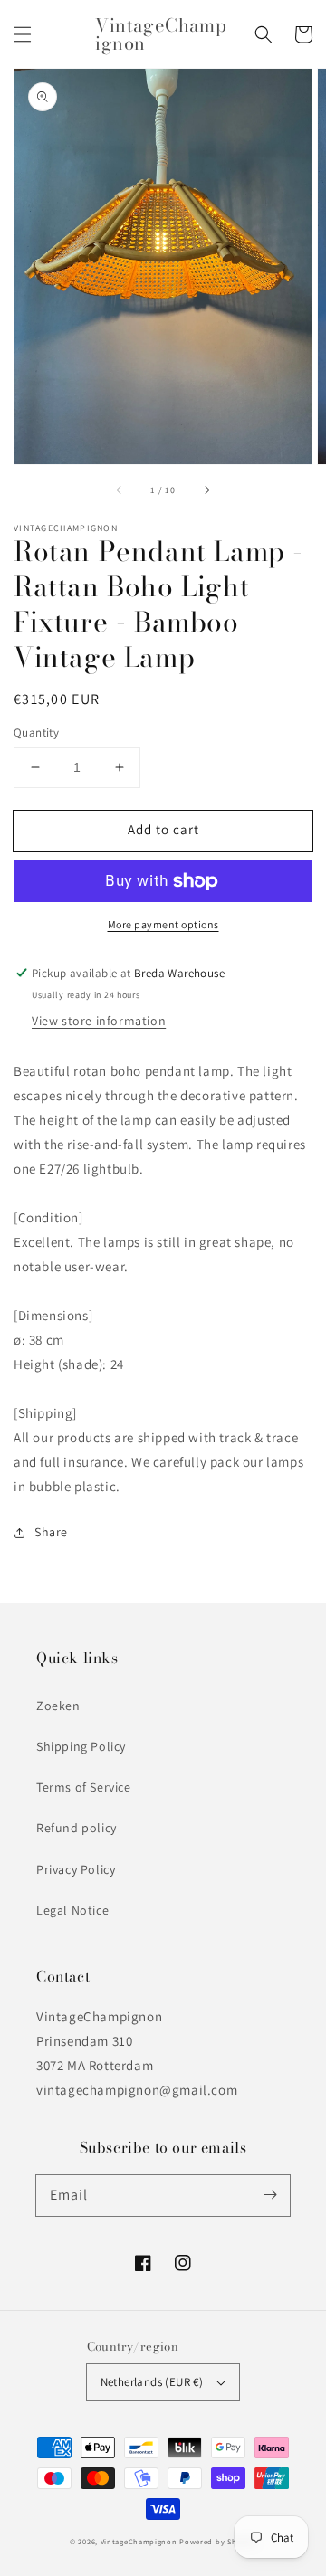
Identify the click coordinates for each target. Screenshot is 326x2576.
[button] (23, 34)
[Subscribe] (270, 2195)
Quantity (36, 732)
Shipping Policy (81, 1746)
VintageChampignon (139, 2541)
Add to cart (163, 829)
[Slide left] (120, 490)
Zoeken (58, 1706)
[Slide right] (206, 490)
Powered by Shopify (218, 2541)
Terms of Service (84, 1787)
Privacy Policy (76, 1869)
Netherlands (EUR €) (152, 2382)
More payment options (163, 924)
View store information (99, 1021)
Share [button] (51, 1532)
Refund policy (77, 1828)
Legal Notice (72, 1910)
